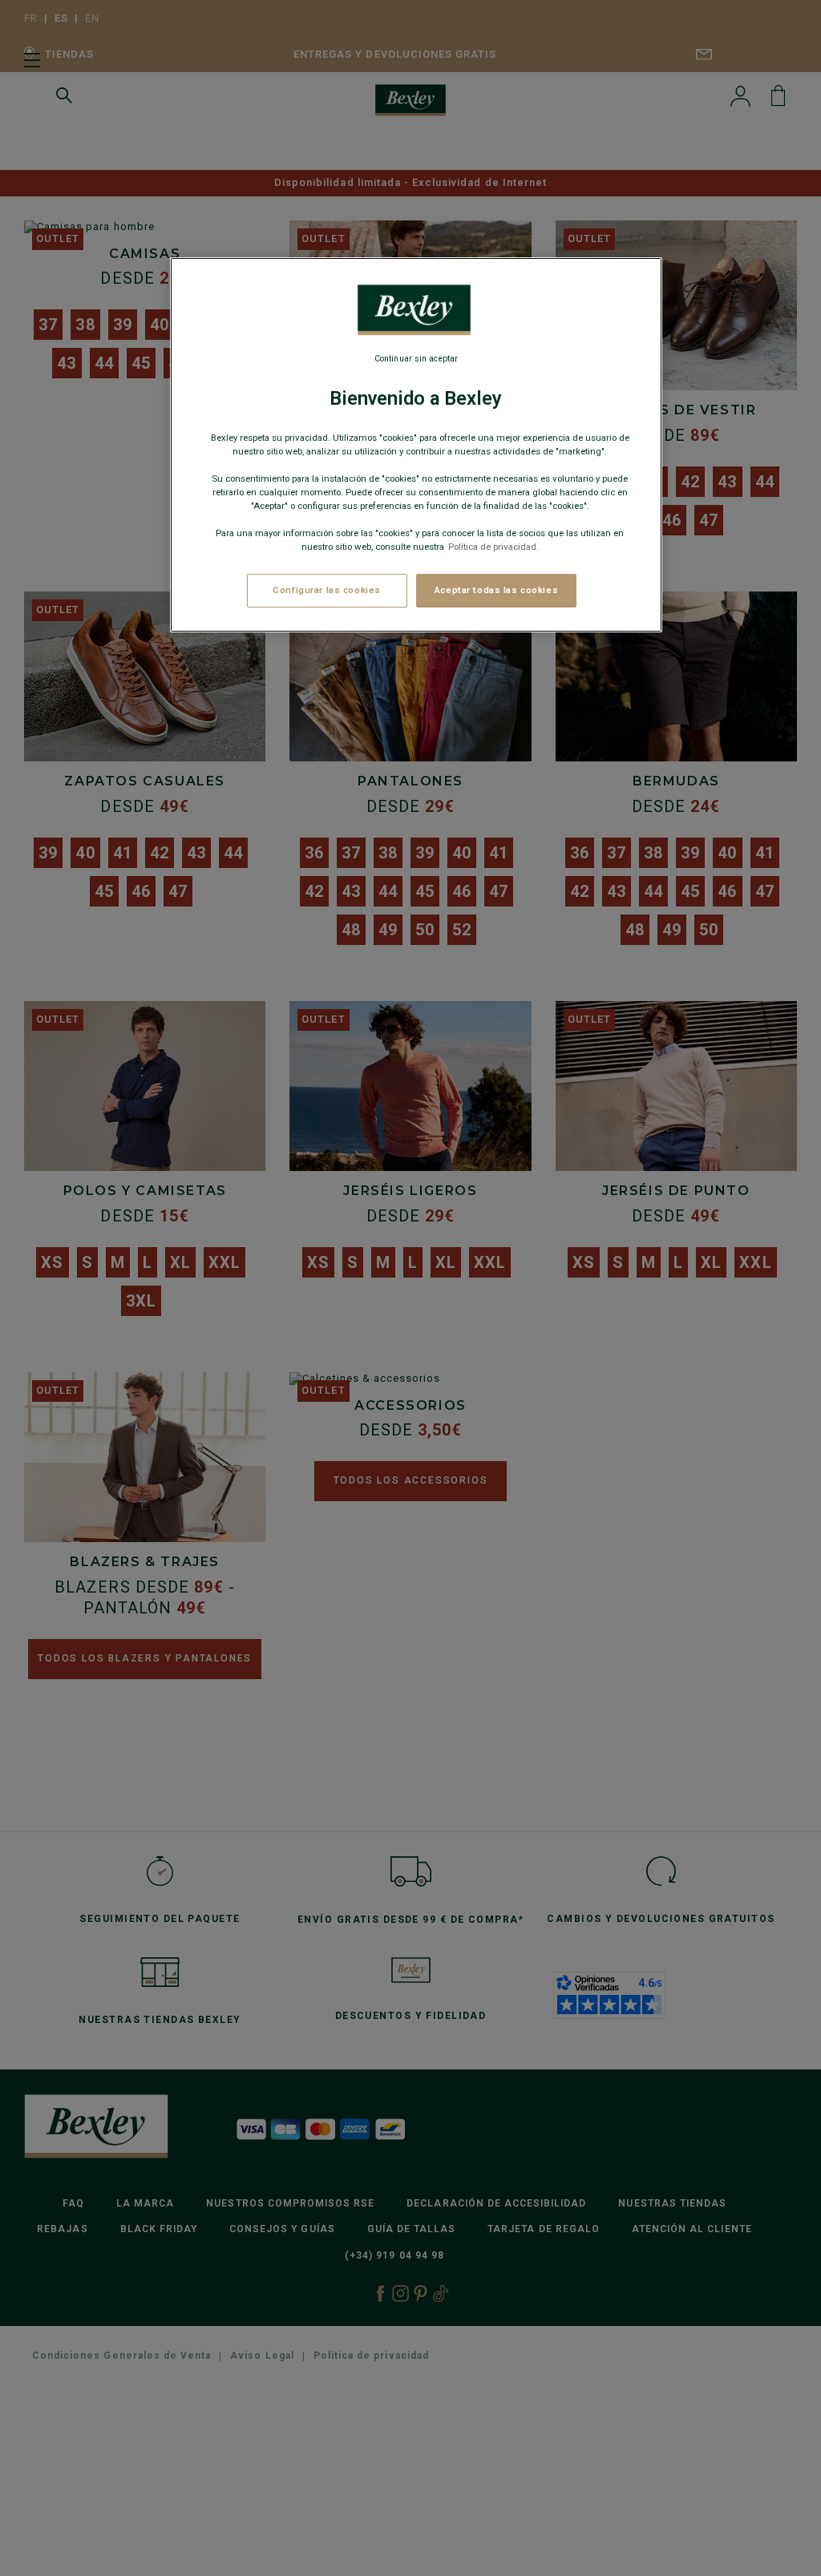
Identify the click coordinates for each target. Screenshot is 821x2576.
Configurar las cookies (327, 590)
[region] (416, 445)
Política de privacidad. (493, 547)
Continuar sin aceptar (416, 359)
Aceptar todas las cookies (496, 590)
